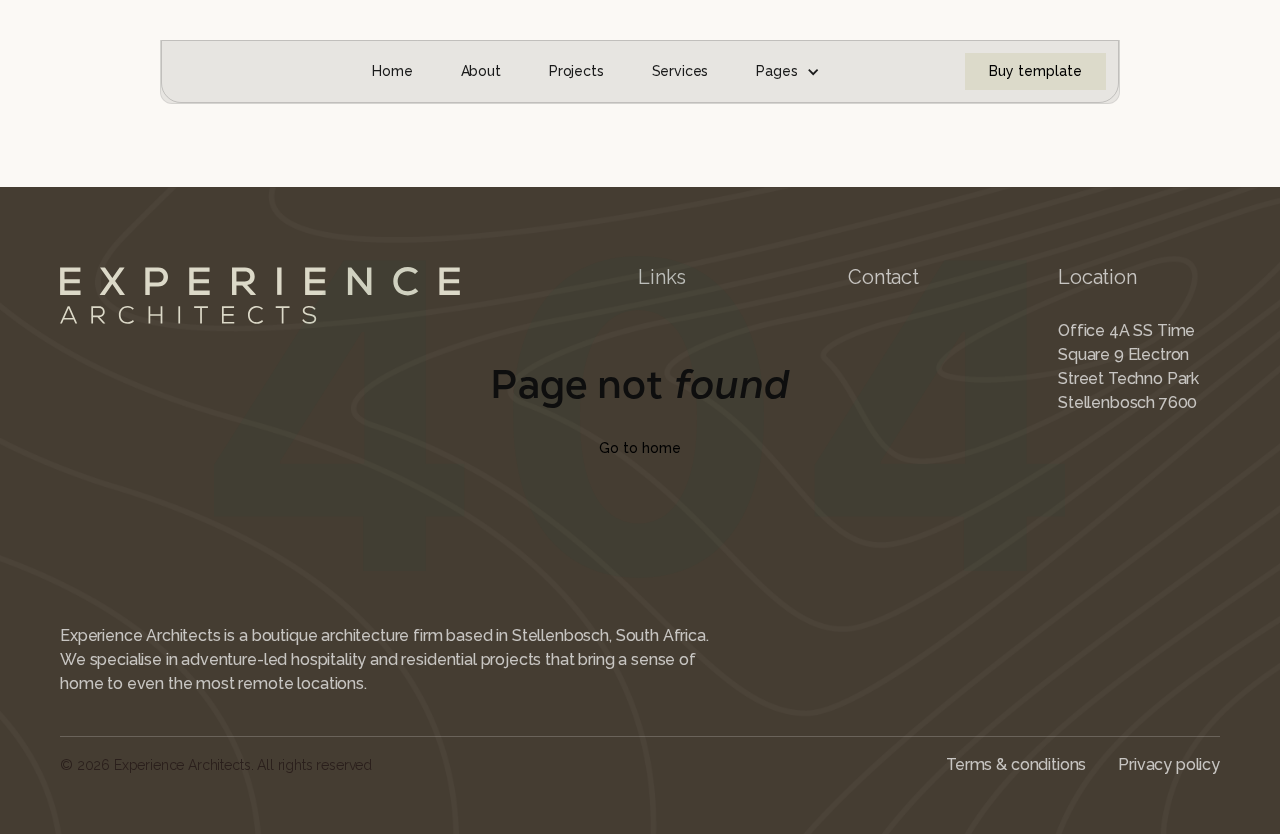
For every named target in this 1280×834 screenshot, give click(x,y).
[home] (204, 71)
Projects (576, 71)
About (481, 71)
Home (392, 71)
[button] (787, 71)
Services (680, 71)
